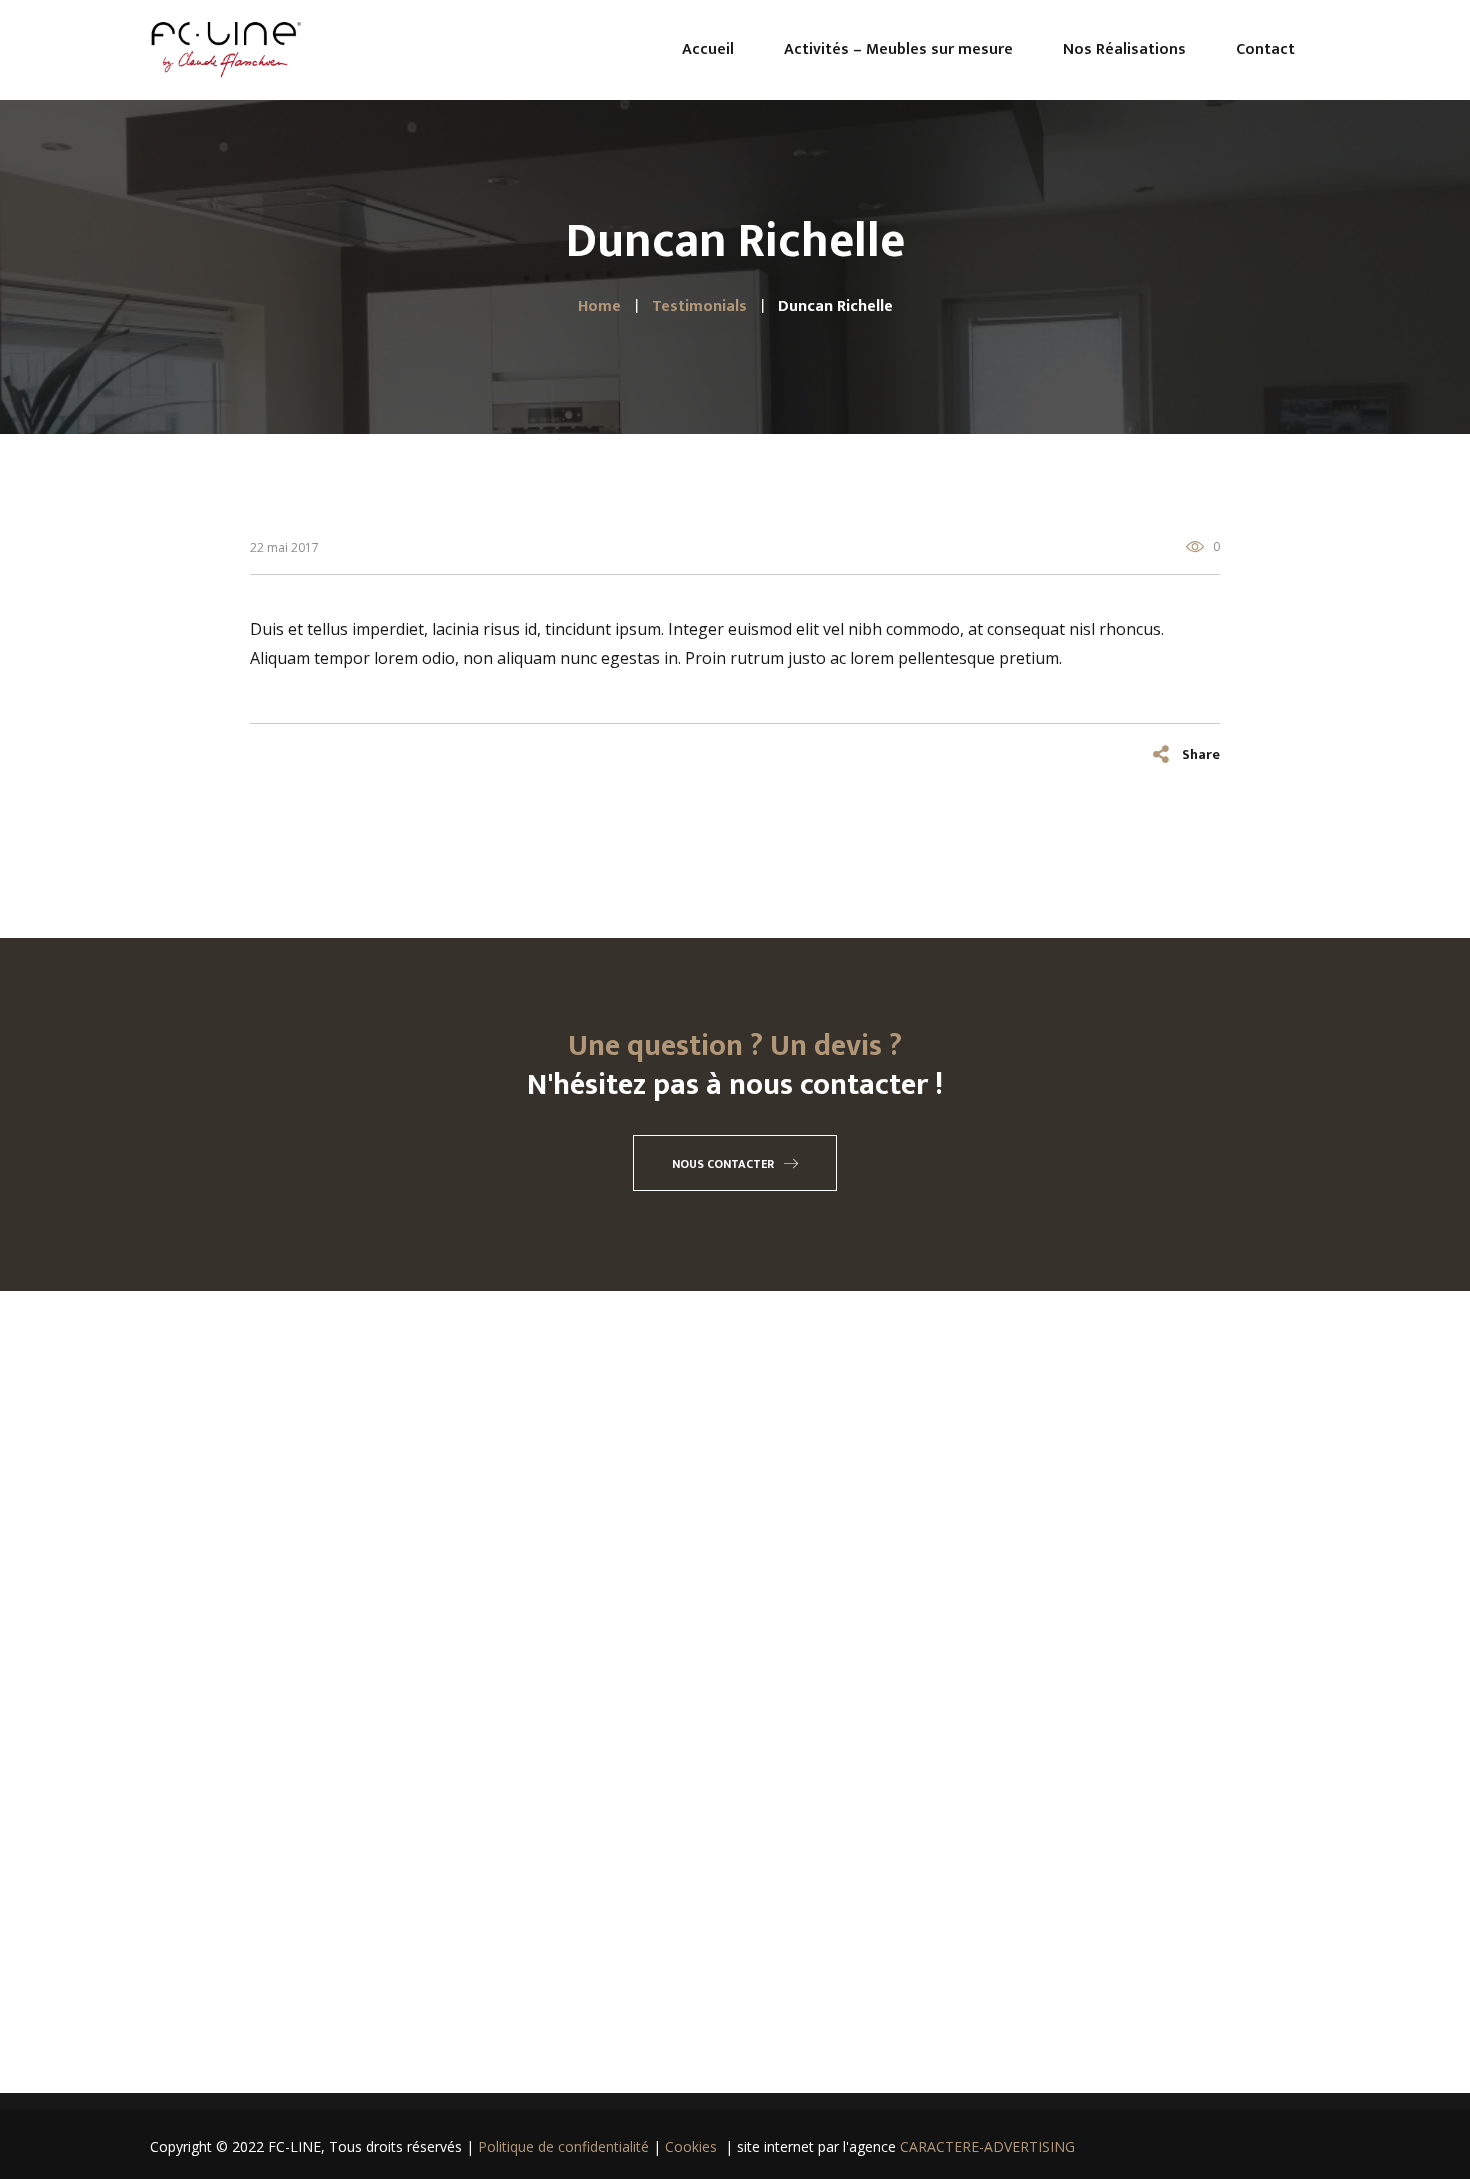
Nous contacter (723, 1164)
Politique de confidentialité (565, 2146)
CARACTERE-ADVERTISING (987, 2146)
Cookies (691, 2146)
